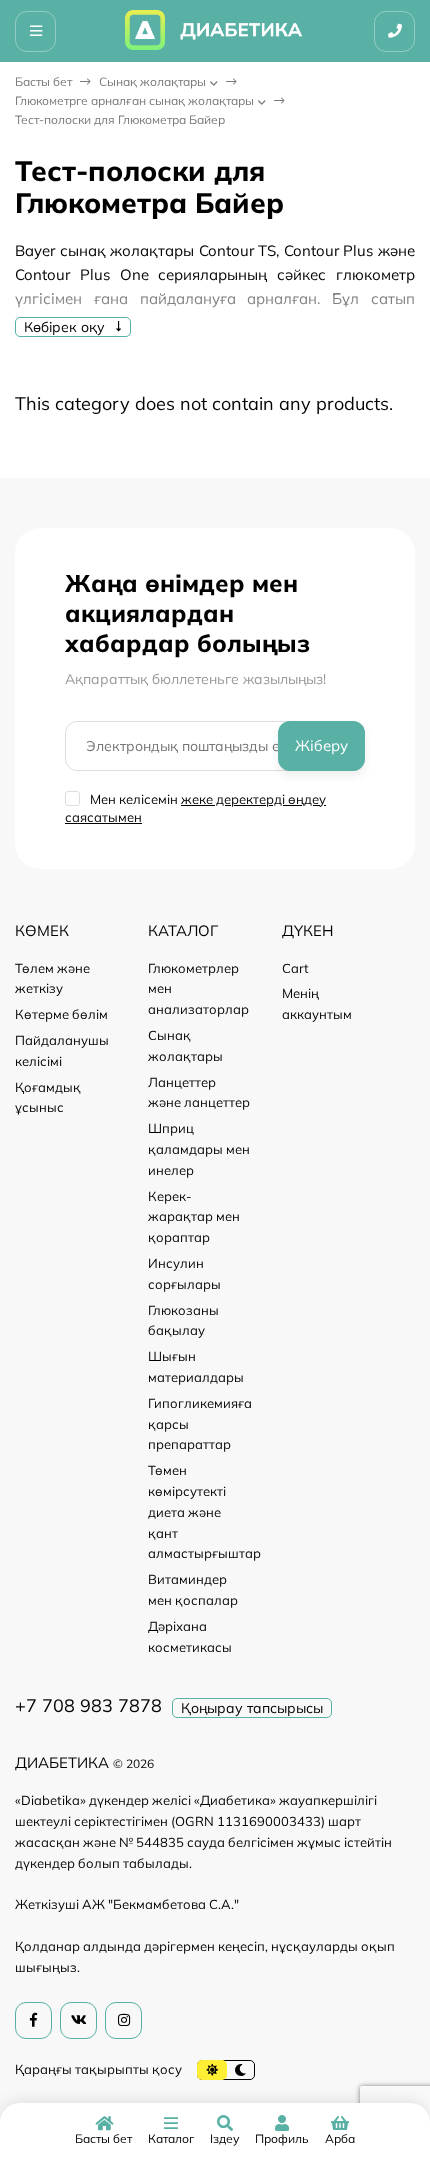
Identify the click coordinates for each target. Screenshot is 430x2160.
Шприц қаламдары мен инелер (199, 1149)
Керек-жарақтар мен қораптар (194, 1217)
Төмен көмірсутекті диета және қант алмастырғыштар (204, 1511)
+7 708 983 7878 (88, 1705)
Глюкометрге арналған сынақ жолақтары (134, 100)
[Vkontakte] (78, 2020)
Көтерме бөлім (61, 1014)
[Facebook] (33, 2020)
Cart (295, 968)
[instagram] (123, 2020)
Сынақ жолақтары (152, 81)
